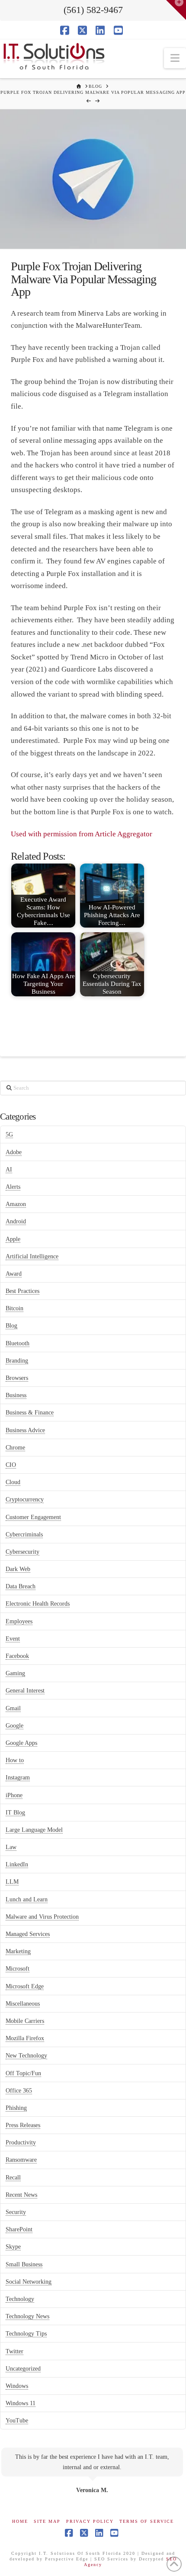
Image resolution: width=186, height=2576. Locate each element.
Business (16, 1395)
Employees (19, 1621)
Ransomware (21, 2160)
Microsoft (18, 1969)
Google (14, 1726)
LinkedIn (17, 1864)
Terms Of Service (147, 2521)
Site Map (47, 2521)
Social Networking (29, 2282)
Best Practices (22, 1291)
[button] (175, 58)
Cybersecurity (22, 1552)
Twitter (14, 2351)
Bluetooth (18, 1343)
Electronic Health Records (38, 1604)
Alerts (13, 1187)
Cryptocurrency (25, 1499)
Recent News (21, 2195)
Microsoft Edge (25, 1986)
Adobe (14, 1152)
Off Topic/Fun (23, 2073)
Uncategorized (23, 2369)
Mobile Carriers (25, 2021)
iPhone (14, 1795)
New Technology (26, 2056)
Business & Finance (30, 1413)
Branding (17, 1361)
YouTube (17, 2421)
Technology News (27, 2316)
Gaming (15, 1673)
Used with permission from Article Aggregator (82, 834)
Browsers (17, 1378)
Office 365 (19, 2091)
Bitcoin (14, 1308)
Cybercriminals (24, 1534)
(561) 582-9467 (93, 10)
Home (20, 2521)
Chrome (15, 1448)
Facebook (17, 1656)
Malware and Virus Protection (42, 1917)
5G (9, 1134)
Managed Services (28, 1934)
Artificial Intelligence (32, 1256)
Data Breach (21, 1586)
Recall (13, 2178)
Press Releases (23, 2125)
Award (14, 1274)
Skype (13, 2247)
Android (16, 1221)
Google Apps (21, 1743)
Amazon (16, 1204)
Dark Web (18, 1569)
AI (9, 1170)
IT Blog (15, 1813)
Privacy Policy (90, 2521)
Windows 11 (21, 2403)
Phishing (16, 2108)
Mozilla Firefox (25, 2038)
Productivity (21, 2142)
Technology (20, 2299)
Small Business (24, 2264)
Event (13, 1639)
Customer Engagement (33, 1517)
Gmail (13, 1708)
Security (16, 2212)
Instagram (18, 1778)
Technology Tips (26, 2334)
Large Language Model (34, 1830)
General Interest (25, 1691)
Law (11, 1847)
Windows (17, 2386)
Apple (13, 1239)
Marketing (18, 1951)
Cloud (13, 1482)
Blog (11, 1326)
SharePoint (19, 2229)
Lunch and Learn (27, 1899)
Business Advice (25, 1430)
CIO (11, 1465)
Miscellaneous (23, 2004)
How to (15, 1760)
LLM (12, 1882)
